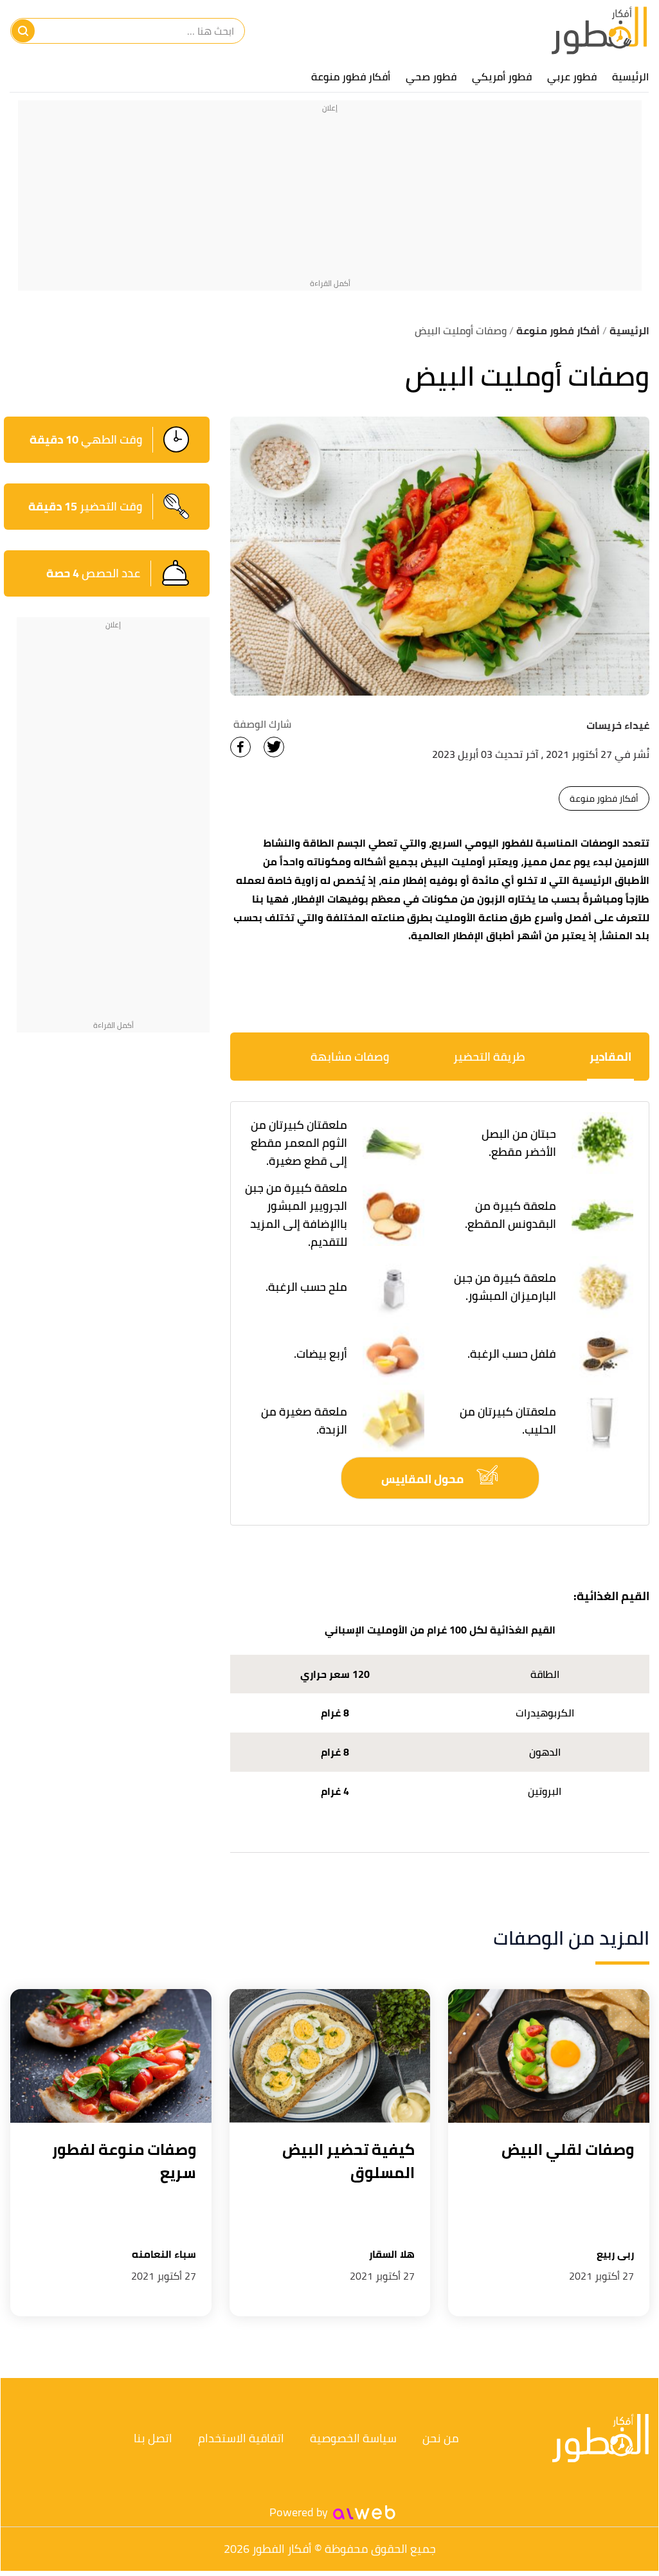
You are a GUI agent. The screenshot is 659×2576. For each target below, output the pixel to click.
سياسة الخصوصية (353, 2438)
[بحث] (23, 31)
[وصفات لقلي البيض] (549, 2056)
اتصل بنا (153, 2438)
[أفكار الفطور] (599, 31)
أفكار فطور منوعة (351, 77)
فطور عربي (572, 77)
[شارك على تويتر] (274, 747)
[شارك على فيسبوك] (240, 747)
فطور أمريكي (502, 77)
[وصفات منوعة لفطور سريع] (111, 2056)
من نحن (441, 2438)
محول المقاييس (424, 1479)
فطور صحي (431, 77)
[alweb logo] (364, 2512)
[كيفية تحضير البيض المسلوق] (330, 2056)
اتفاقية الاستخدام (241, 2438)
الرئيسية (630, 77)
